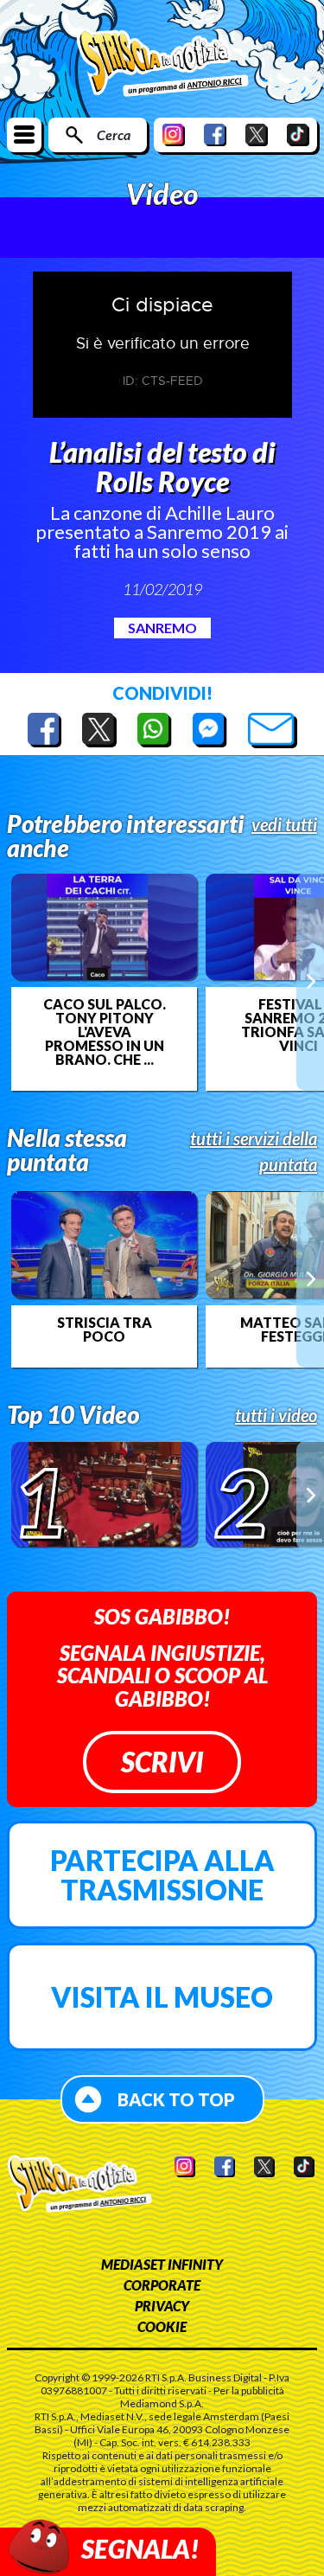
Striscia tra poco (105, 1330)
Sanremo (162, 628)
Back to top (176, 2099)
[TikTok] (298, 135)
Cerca (114, 135)
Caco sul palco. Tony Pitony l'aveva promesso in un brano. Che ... (105, 1032)
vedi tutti (284, 824)
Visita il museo (162, 1997)
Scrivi (162, 1762)
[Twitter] (257, 135)
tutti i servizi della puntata (254, 1151)
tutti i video (276, 1415)
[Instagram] (174, 135)
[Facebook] (215, 135)
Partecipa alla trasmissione (162, 1875)
